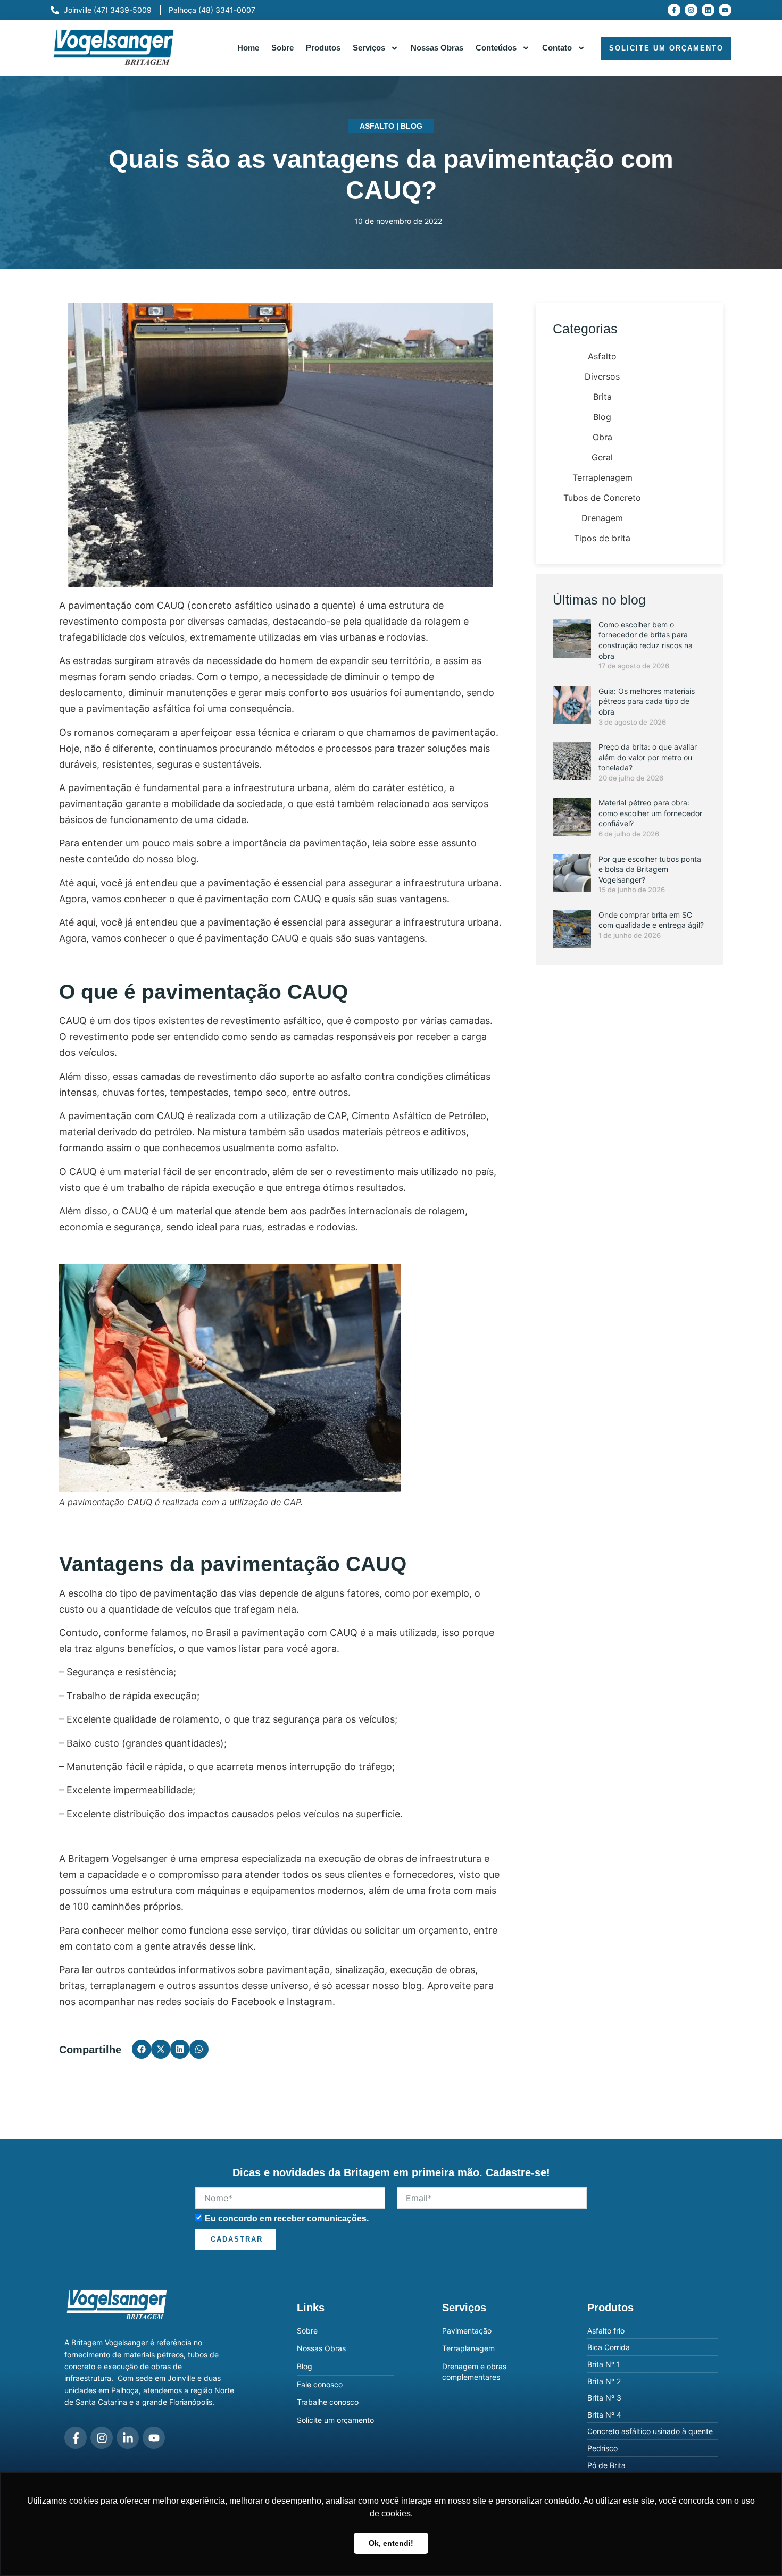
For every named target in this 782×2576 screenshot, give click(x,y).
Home (248, 48)
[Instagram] (691, 10)
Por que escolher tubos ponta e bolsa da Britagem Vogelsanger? (650, 869)
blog (412, 1986)
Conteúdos (496, 48)
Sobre (282, 48)
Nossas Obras (437, 48)
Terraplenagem (602, 477)
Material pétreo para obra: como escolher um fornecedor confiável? (650, 813)
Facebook (254, 2002)
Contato (557, 48)
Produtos (323, 48)
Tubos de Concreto (602, 498)
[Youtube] (725, 10)
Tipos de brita (602, 538)
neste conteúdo (94, 859)
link (246, 1946)
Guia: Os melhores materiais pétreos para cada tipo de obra (647, 701)
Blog (411, 126)
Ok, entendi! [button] (391, 2543)
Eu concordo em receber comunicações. (287, 2218)
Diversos (602, 376)
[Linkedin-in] (128, 2438)
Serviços (369, 48)
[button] (142, 2049)
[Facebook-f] (674, 10)
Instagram (310, 2002)
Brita (602, 397)
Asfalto (377, 126)
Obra (602, 437)
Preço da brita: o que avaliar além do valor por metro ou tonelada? (648, 757)
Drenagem (602, 518)
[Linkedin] (708, 10)
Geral (602, 457)
